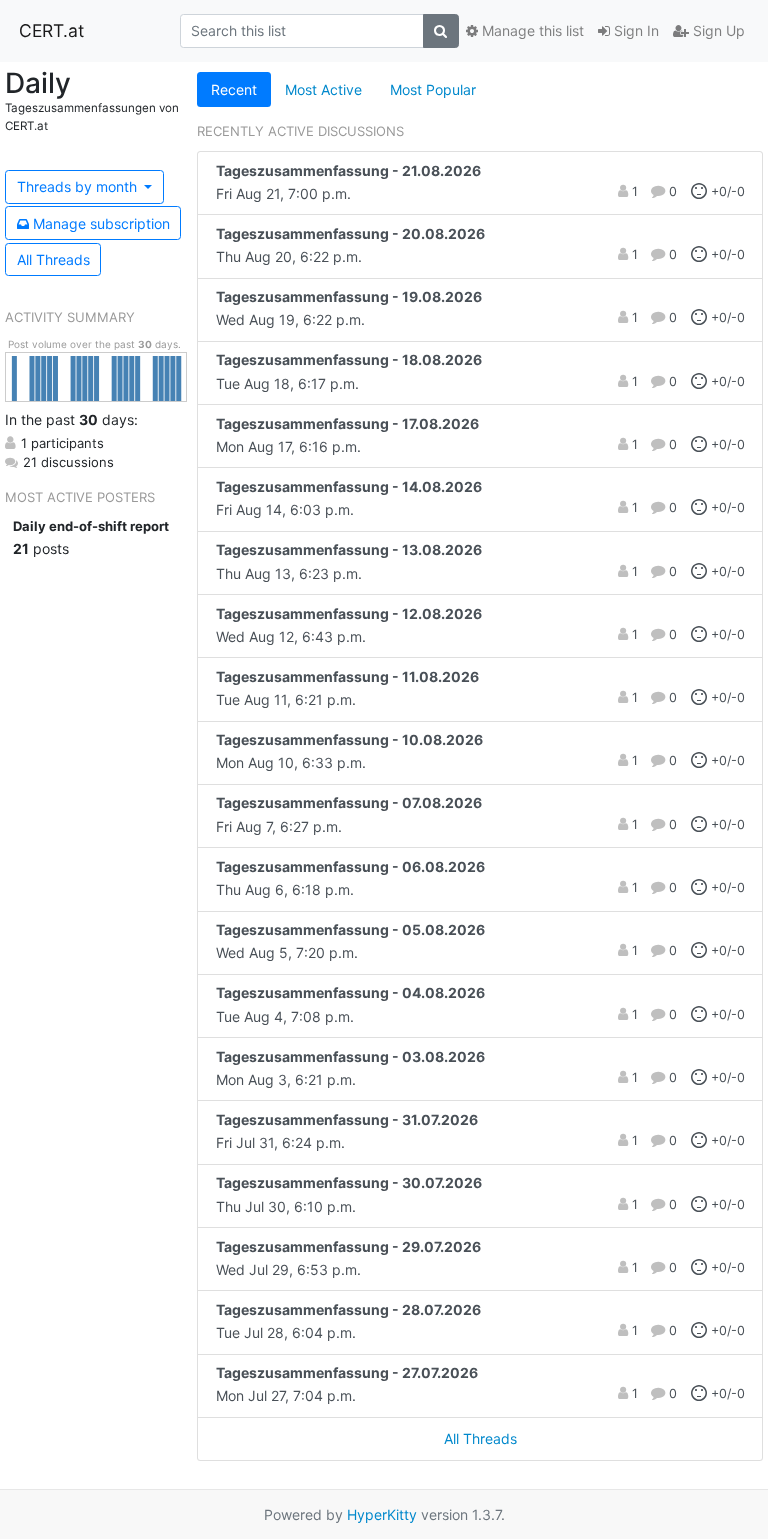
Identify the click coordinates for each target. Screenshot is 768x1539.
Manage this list (531, 30)
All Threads (53, 259)
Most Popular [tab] (433, 89)
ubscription (101, 223)
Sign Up (717, 30)
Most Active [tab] (323, 89)
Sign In (634, 30)
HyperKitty (382, 1514)
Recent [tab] (234, 89)
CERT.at (51, 30)
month (79, 186)
